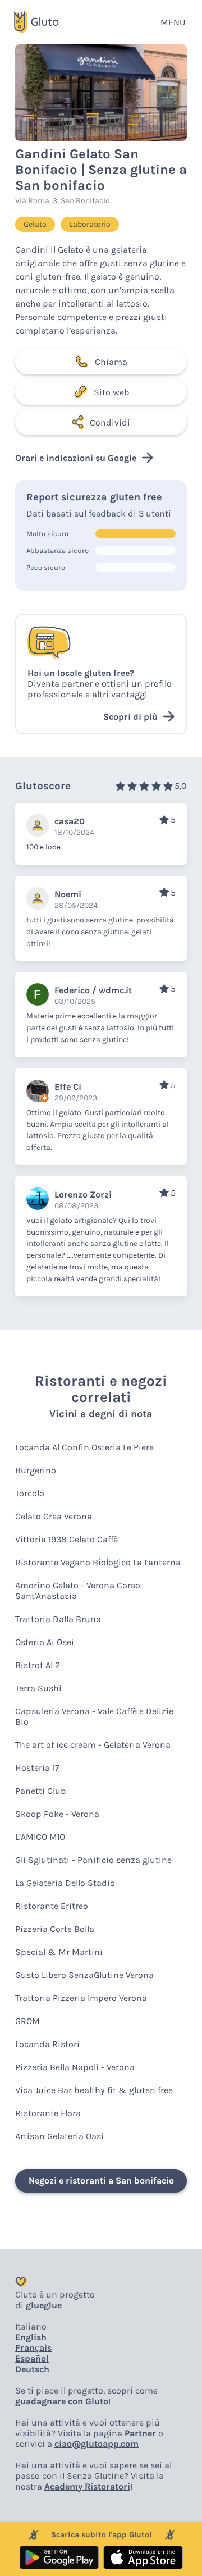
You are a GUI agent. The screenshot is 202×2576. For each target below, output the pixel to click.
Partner (140, 2433)
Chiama (111, 362)
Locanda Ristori (47, 2044)
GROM (27, 2021)
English (31, 2337)
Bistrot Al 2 (38, 1665)
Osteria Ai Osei (45, 1642)
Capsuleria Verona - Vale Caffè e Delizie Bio (94, 1716)
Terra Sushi (38, 1688)
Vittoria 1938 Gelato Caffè (66, 1539)
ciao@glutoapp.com (97, 2444)
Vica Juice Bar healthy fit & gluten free (94, 2090)
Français (33, 2348)
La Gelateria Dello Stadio (65, 1883)
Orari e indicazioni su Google (76, 458)
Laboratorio (90, 224)
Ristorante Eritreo (52, 1906)
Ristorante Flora (48, 2113)
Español (32, 2358)
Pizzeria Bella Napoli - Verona (75, 2067)
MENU (173, 22)
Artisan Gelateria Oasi (59, 2136)
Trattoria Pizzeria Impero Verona (81, 1998)
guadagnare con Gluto (62, 2401)
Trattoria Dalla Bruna (58, 1619)
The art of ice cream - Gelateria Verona (93, 1745)
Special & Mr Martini (59, 1952)
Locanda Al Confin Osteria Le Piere (84, 1447)
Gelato (35, 224)
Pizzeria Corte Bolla (55, 1929)
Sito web (111, 392)
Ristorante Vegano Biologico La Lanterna (98, 1562)
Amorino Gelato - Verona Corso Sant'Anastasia (78, 1591)
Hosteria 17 (37, 1768)
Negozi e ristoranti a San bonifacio (101, 2180)
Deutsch (32, 2369)
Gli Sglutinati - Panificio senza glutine (93, 1860)
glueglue (44, 2305)
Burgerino (36, 1470)
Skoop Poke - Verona (57, 1814)
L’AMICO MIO (40, 1837)
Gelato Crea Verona (54, 1516)
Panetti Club (40, 1791)
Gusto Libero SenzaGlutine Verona (84, 1975)
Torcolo (30, 1493)
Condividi (110, 423)
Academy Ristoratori (87, 2486)
